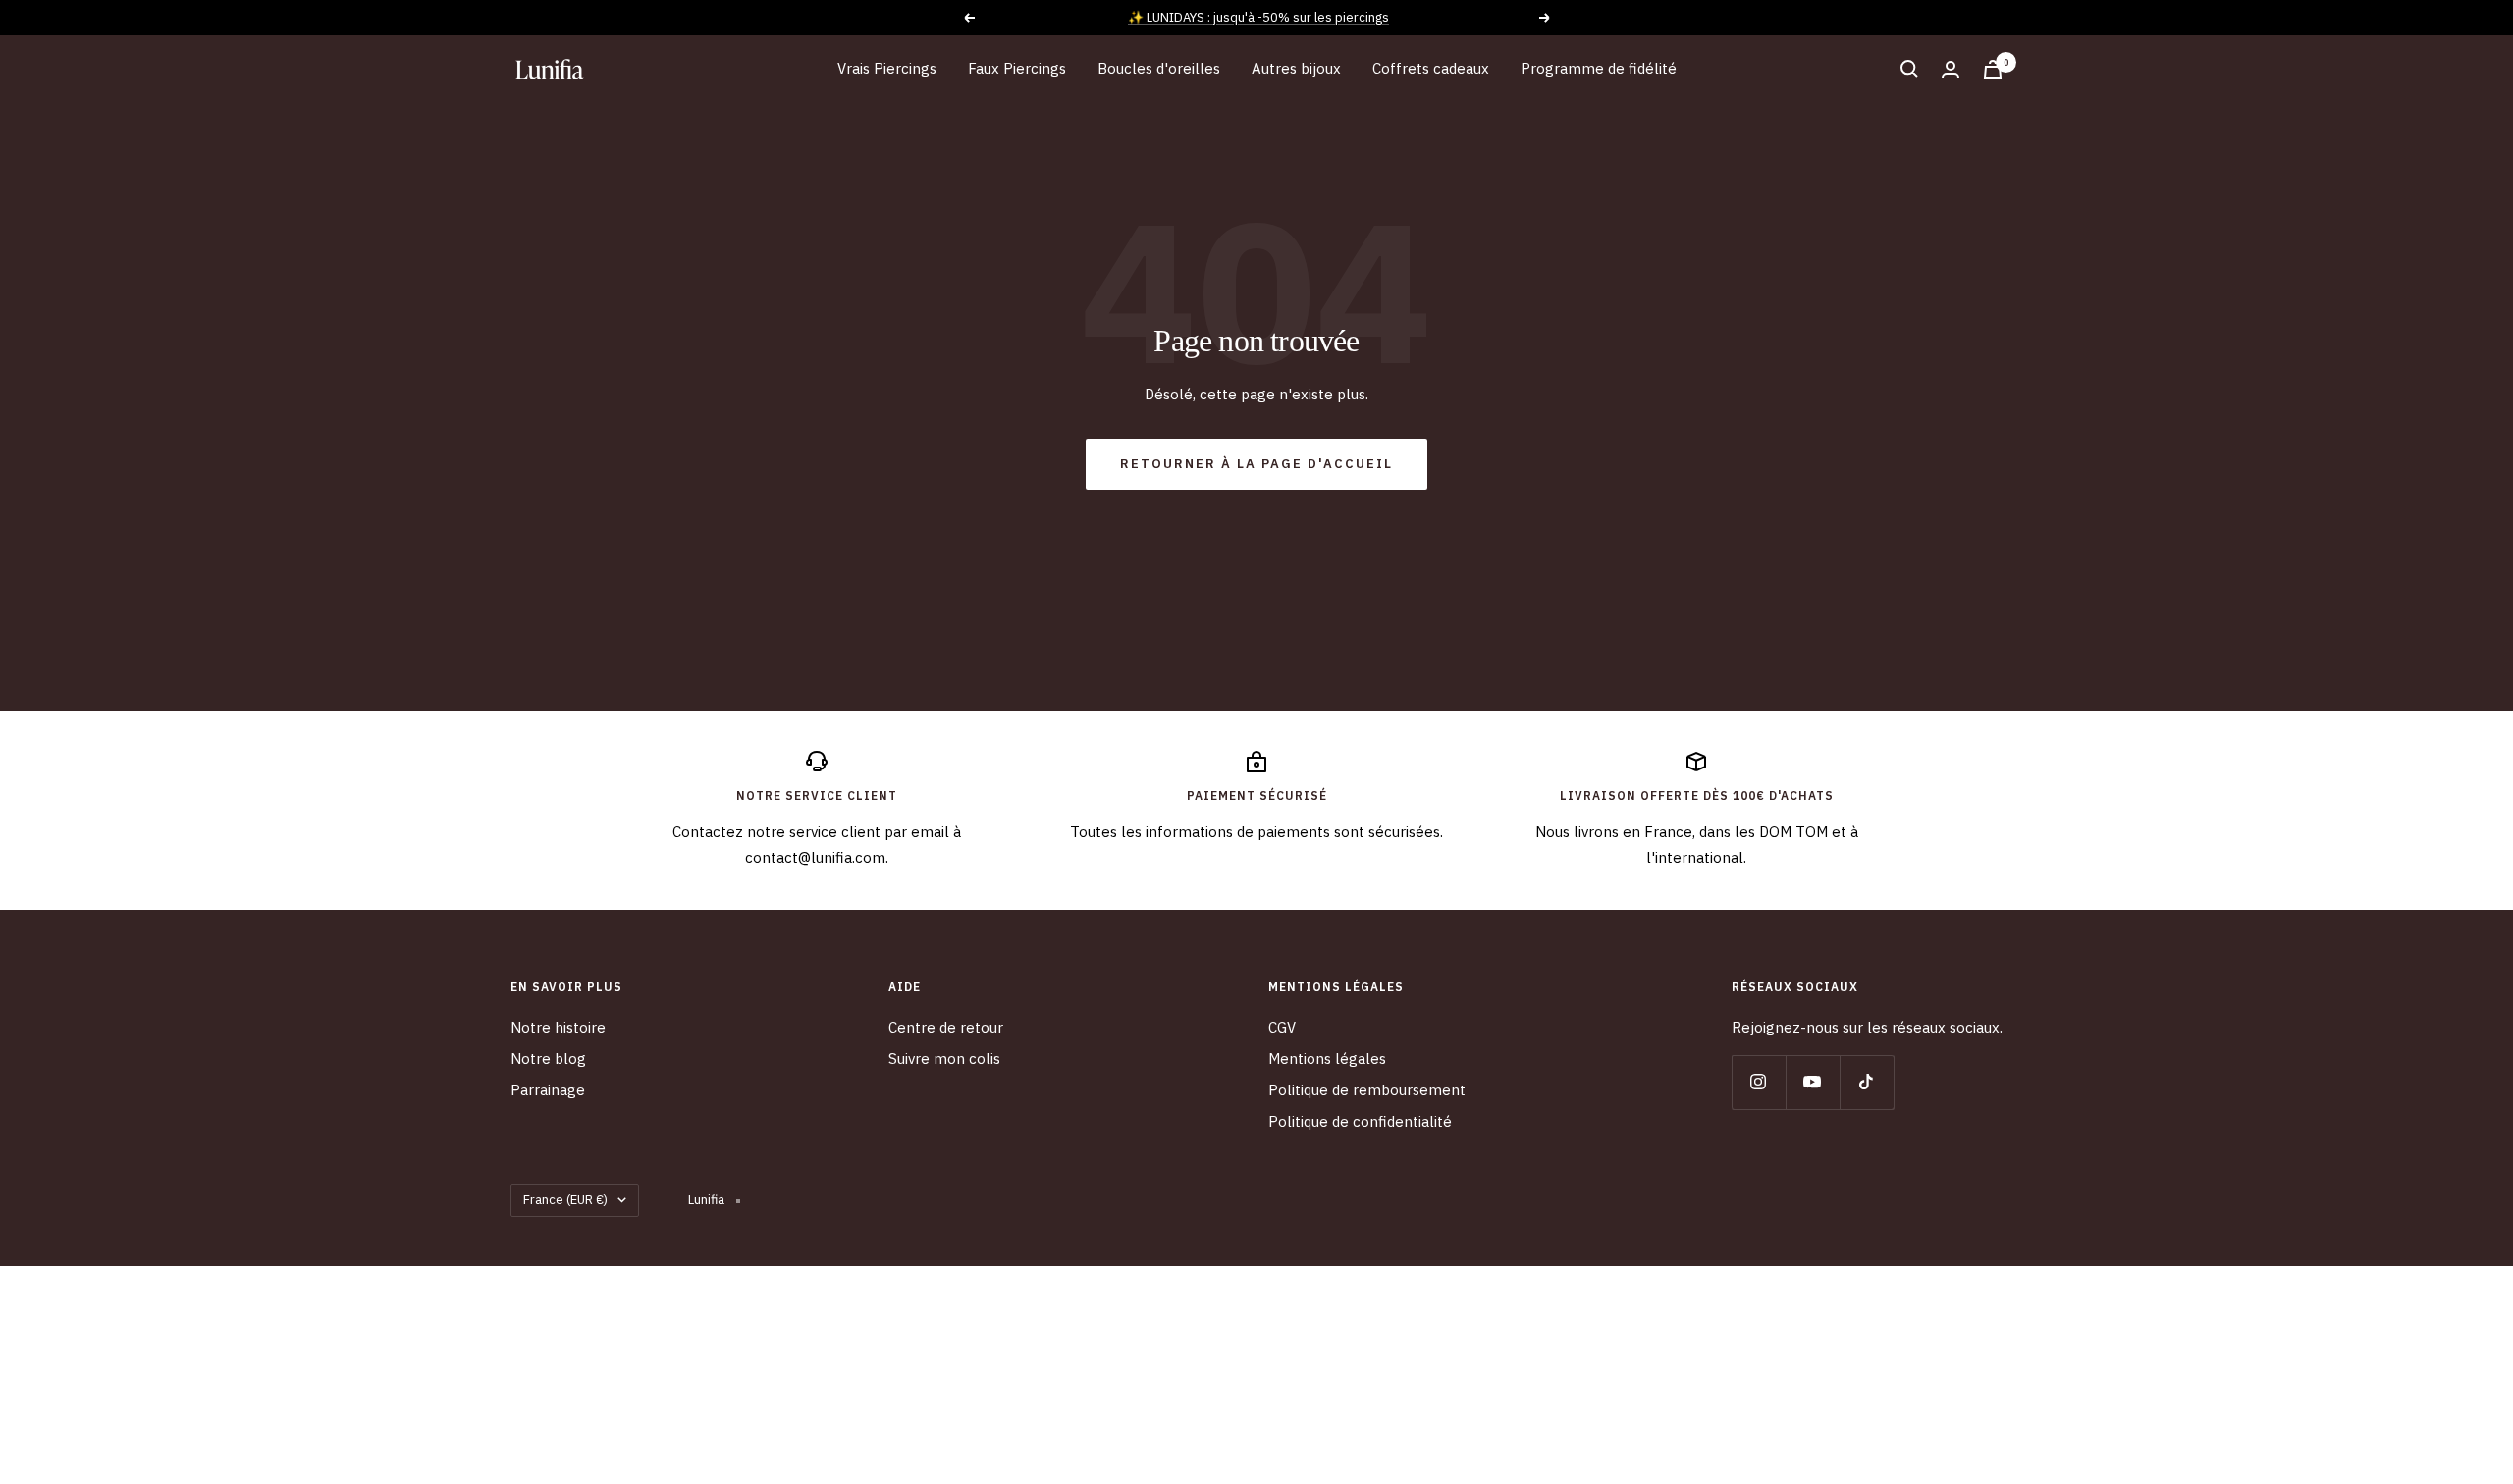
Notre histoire (558, 1027)
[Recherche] (1909, 69)
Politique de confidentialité (1360, 1121)
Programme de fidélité (1599, 68)
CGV (1282, 1027)
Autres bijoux (1296, 68)
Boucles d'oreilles (1159, 68)
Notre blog (548, 1059)
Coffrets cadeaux (1431, 68)
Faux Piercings (1017, 68)
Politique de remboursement (1367, 1090)
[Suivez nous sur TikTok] (1867, 1082)
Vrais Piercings (887, 68)
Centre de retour (946, 1027)
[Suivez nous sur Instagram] (1759, 1082)
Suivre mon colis (944, 1059)
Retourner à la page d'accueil (1256, 464)
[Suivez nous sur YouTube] (1813, 1082)
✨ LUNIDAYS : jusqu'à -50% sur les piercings (1258, 17)
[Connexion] (1951, 69)
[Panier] (1993, 69)
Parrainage (548, 1090)
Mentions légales (1327, 1059)
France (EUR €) (565, 1200)
